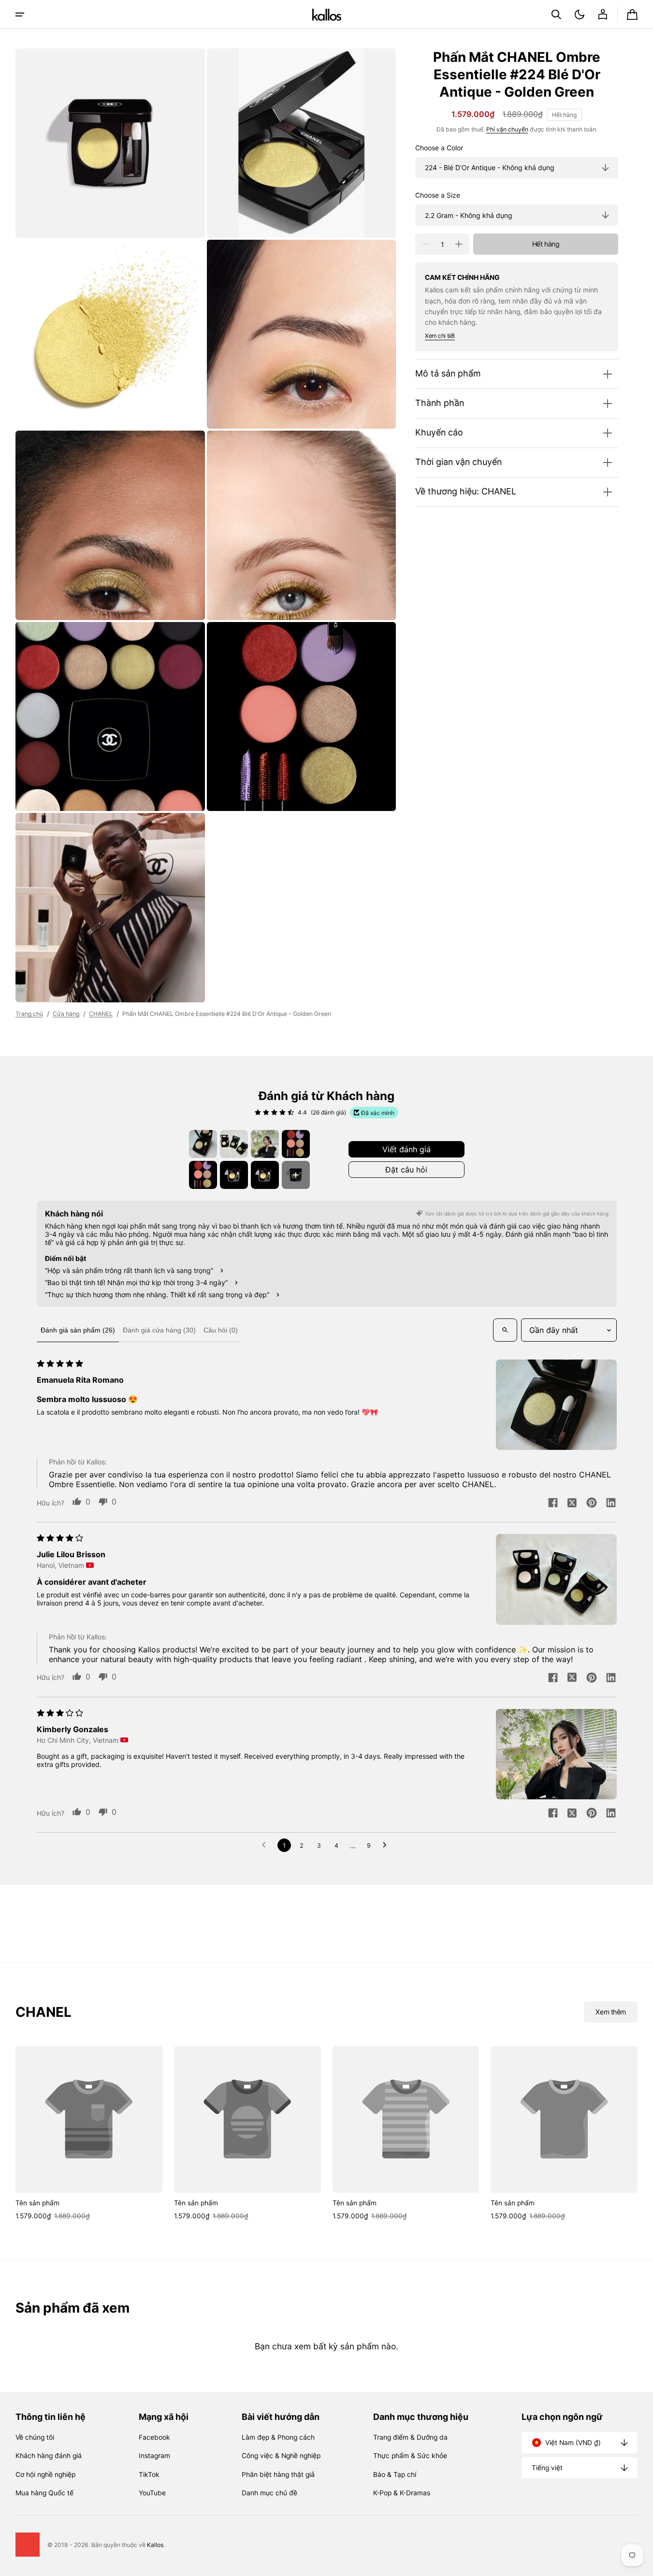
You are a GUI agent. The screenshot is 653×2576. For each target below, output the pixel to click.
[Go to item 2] (234, 1144)
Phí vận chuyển (507, 129)
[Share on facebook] (553, 1504)
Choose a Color (439, 148)
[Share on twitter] (572, 1504)
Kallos (155, 2545)
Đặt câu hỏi (406, 1170)
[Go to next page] (387, 1845)
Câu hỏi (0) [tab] (221, 1330)
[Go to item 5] (203, 1175)
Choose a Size (438, 195)
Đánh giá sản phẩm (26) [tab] (78, 1330)
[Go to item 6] (234, 1175)
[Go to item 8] (296, 1175)
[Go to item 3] (265, 1144)
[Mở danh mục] (20, 14)
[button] (556, 14)
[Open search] (505, 1330)
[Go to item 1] (203, 1144)
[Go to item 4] (296, 1144)
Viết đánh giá (406, 1149)
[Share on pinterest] (592, 1504)
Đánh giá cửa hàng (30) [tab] (159, 1330)
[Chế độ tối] (580, 14)
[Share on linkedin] (611, 1504)
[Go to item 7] (265, 1175)
